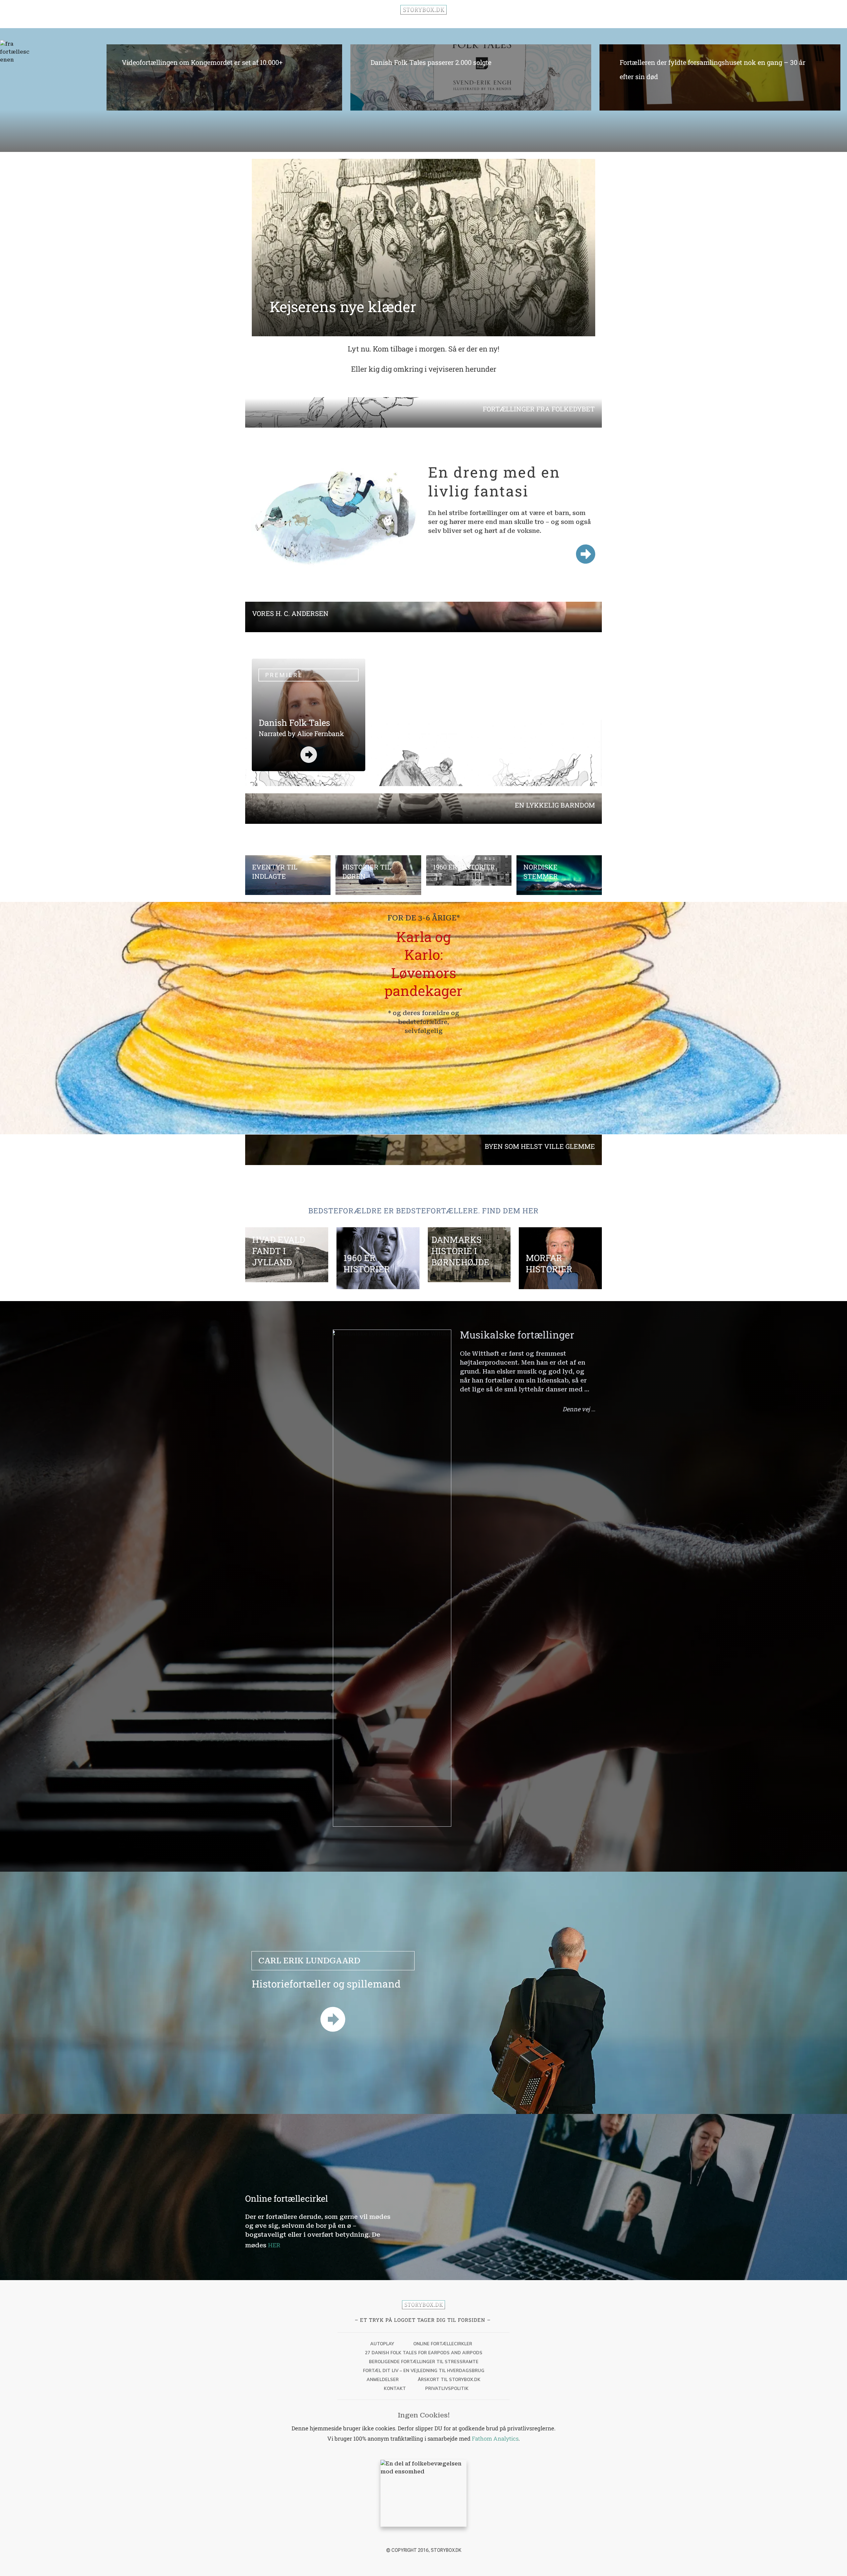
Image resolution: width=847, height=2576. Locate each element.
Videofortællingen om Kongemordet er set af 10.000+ (222, 76)
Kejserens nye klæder (343, 306)
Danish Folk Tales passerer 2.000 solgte (471, 76)
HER (274, 2245)
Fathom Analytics (495, 2438)
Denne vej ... (579, 1409)
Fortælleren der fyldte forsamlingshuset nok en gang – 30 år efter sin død (720, 76)
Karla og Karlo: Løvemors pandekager (423, 964)
